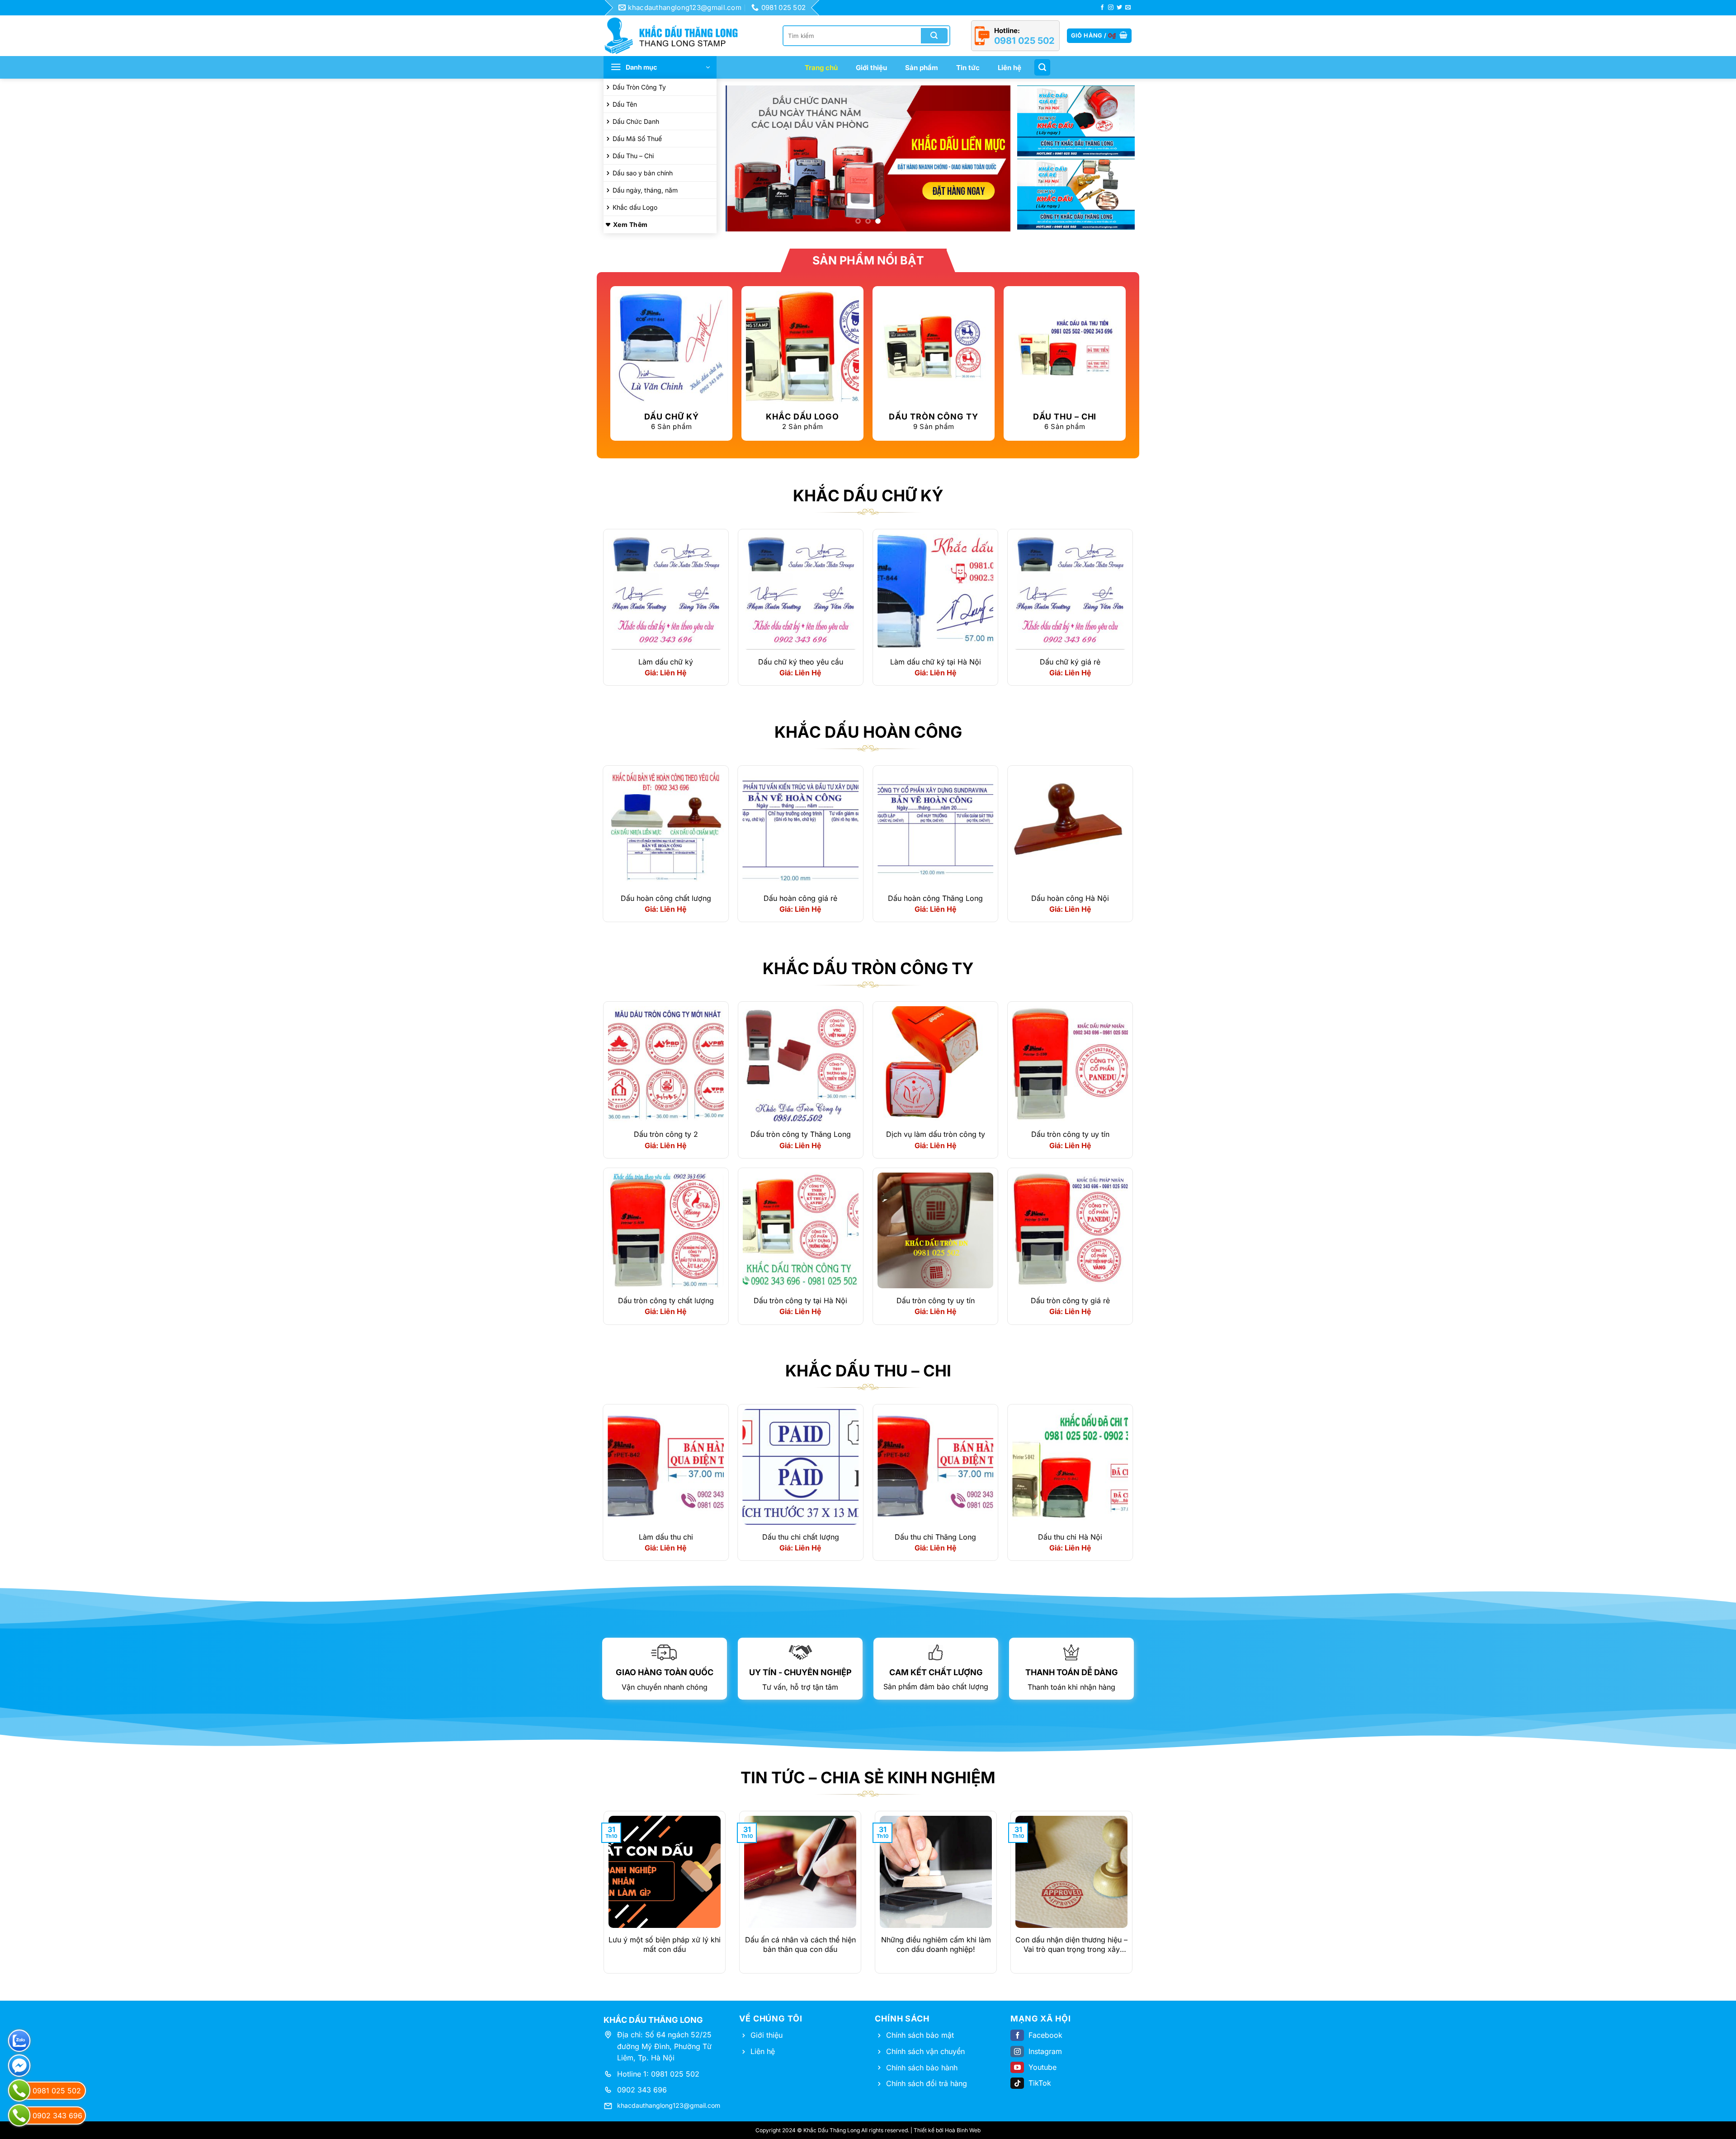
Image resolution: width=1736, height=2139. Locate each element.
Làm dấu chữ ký (666, 662)
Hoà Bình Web (963, 2131)
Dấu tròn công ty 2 (666, 1135)
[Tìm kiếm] (1042, 67)
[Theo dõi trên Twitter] (1119, 8)
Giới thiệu (871, 68)
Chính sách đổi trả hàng (927, 2083)
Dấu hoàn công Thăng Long (935, 898)
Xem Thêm (630, 224)
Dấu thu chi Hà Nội (1070, 1537)
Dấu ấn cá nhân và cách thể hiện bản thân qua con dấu (800, 1945)
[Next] (994, 158)
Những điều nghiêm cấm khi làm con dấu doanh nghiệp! (936, 1945)
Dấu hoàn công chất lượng (666, 898)
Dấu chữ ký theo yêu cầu (801, 662)
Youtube (1043, 2067)
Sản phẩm (922, 68)
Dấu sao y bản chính (643, 173)
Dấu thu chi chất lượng (801, 1537)
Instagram (1045, 2051)
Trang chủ (821, 68)
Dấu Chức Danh (636, 121)
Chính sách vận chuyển (925, 2051)
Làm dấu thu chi (666, 1537)
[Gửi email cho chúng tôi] (1128, 8)
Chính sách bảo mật (920, 2035)
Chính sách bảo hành (922, 2068)
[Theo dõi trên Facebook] (1102, 8)
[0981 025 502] (19, 2090)
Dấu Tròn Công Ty (639, 87)
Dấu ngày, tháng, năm (645, 190)
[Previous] (742, 158)
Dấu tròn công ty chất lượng (666, 1300)
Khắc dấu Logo (635, 207)
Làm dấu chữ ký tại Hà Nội (936, 662)
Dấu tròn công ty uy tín (1070, 1135)
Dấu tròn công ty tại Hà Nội (800, 1300)
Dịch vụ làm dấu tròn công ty (936, 1135)
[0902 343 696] (19, 2115)
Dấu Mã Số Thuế (637, 139)
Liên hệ (1010, 68)
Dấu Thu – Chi (633, 156)
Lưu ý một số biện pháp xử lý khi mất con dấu (665, 1945)
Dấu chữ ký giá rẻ (1070, 662)
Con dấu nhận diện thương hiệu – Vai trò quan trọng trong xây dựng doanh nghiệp (1071, 1945)
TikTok (1040, 2083)
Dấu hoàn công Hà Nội (1070, 898)
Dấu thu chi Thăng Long (935, 1537)
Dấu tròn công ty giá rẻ (1070, 1300)
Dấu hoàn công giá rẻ (800, 898)
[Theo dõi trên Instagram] (1111, 8)
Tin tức (968, 68)
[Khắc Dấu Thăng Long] (676, 36)
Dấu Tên (625, 104)
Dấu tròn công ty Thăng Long (801, 1135)
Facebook (1045, 2035)
